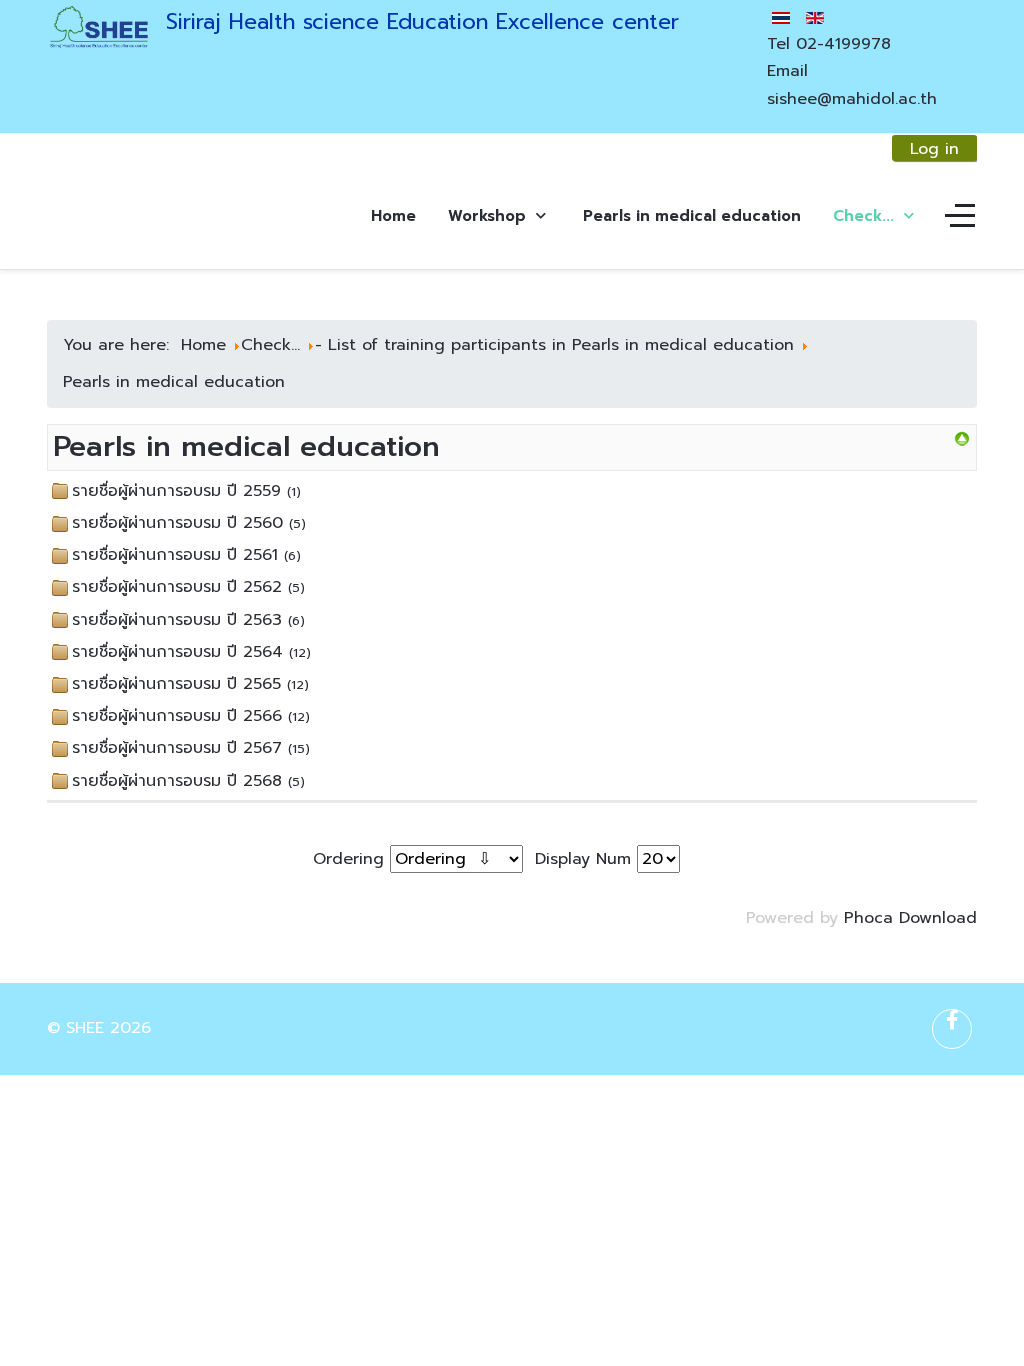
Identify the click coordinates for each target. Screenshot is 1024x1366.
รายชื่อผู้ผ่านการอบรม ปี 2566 (177, 716)
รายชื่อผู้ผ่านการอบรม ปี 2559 (176, 491)
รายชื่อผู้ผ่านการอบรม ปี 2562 (177, 587)
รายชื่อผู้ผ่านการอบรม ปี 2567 (177, 748)
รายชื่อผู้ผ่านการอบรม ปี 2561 (175, 555)
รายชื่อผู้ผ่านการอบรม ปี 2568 (177, 781)
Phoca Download (910, 918)
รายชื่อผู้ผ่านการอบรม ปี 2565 (176, 684)
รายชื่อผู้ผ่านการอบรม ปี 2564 (177, 652)
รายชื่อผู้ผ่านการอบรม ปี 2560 (177, 523)
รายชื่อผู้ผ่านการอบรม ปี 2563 (177, 620)
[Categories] (962, 439)
